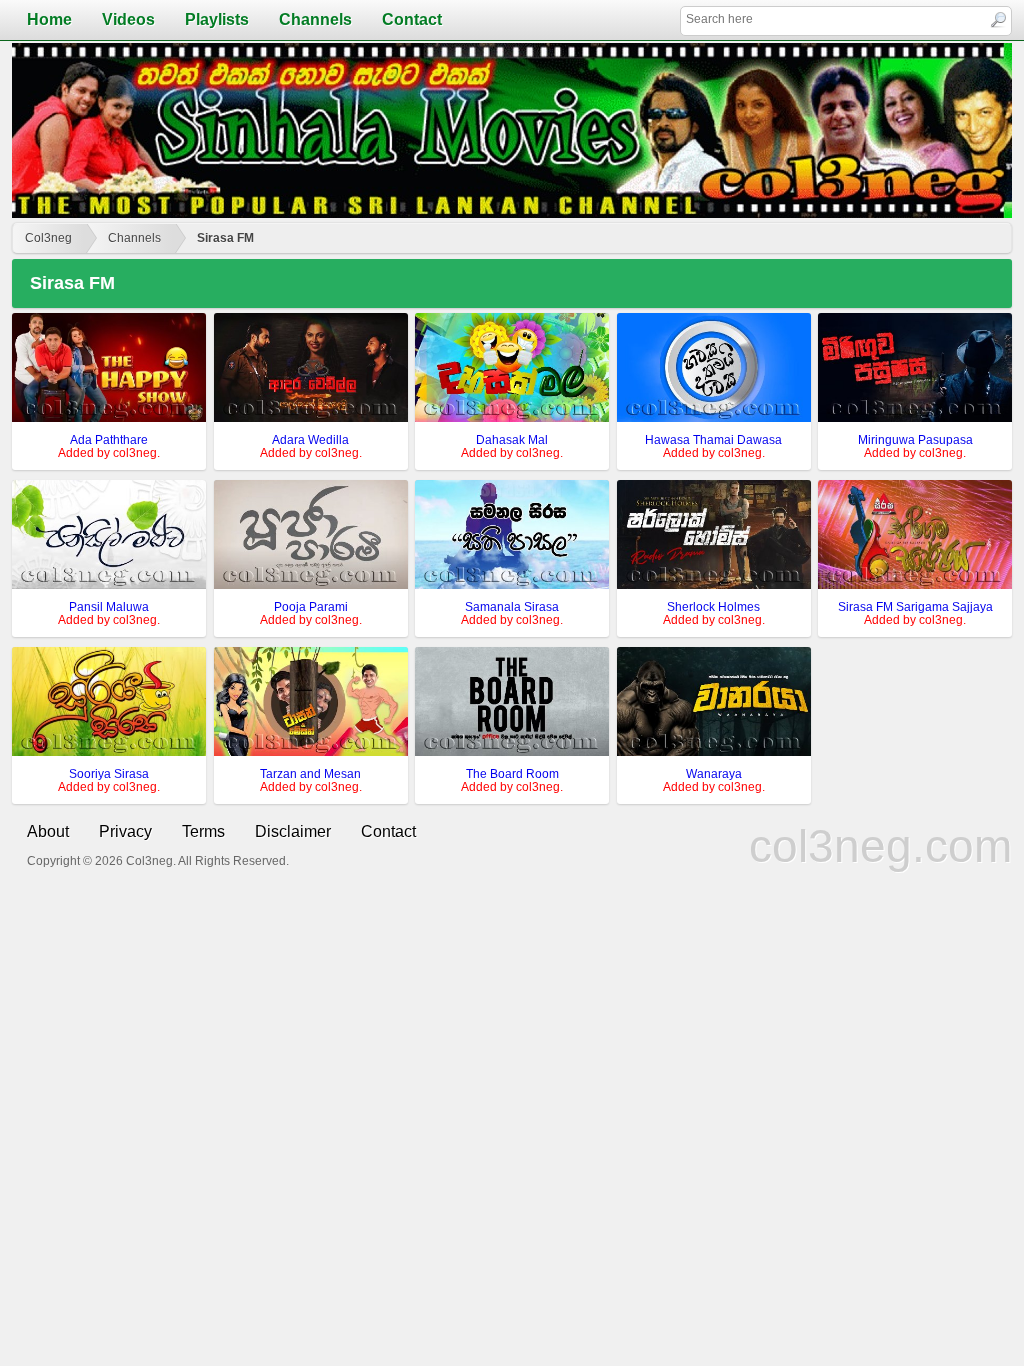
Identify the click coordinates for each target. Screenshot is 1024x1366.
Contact (412, 19)
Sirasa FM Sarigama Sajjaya (915, 607)
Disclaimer (293, 831)
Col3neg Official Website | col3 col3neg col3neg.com (512, 130)
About (48, 831)
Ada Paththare (109, 440)
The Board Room (512, 774)
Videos (128, 19)
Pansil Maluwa (109, 607)
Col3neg (48, 238)
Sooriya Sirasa (109, 774)
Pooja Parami (311, 607)
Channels (315, 19)
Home (49, 19)
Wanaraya (714, 774)
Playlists (217, 19)
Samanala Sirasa (512, 607)
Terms (203, 831)
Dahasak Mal (512, 440)
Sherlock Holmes (713, 607)
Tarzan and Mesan (310, 774)
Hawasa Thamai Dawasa (713, 440)
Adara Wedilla (310, 440)
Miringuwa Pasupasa (915, 440)
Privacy (125, 831)
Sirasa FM (225, 238)
